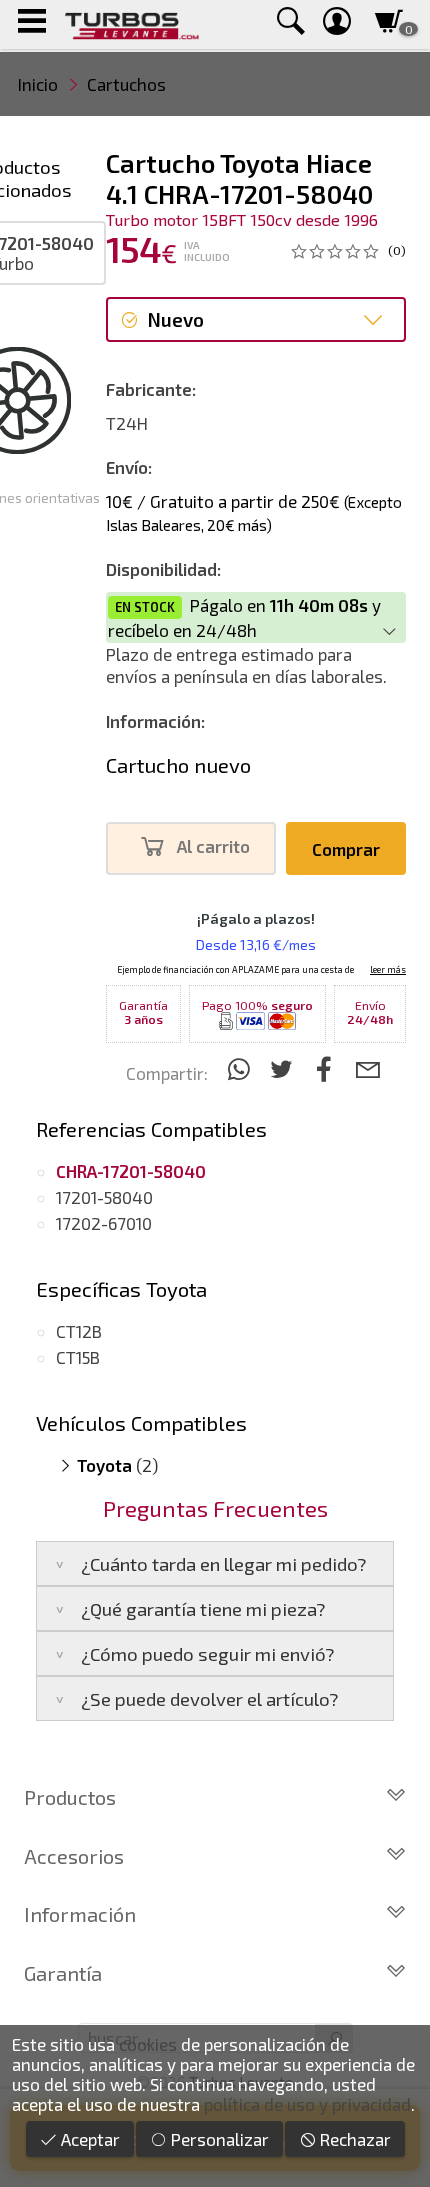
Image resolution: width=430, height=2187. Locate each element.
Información (80, 1914)
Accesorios (74, 1856)
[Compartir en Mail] (367, 1068)
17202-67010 (104, 1223)
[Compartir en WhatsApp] (241, 1068)
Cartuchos (126, 84)
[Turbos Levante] (131, 24)
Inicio (38, 84)
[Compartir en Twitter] (284, 1068)
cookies (148, 2044)
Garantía (63, 1973)
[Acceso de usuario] (337, 24)
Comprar (346, 849)
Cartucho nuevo (178, 765)
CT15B (78, 1357)
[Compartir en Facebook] (327, 1068)
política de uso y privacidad (307, 2104)
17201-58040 (104, 1197)
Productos (70, 1797)
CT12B (79, 1331)
